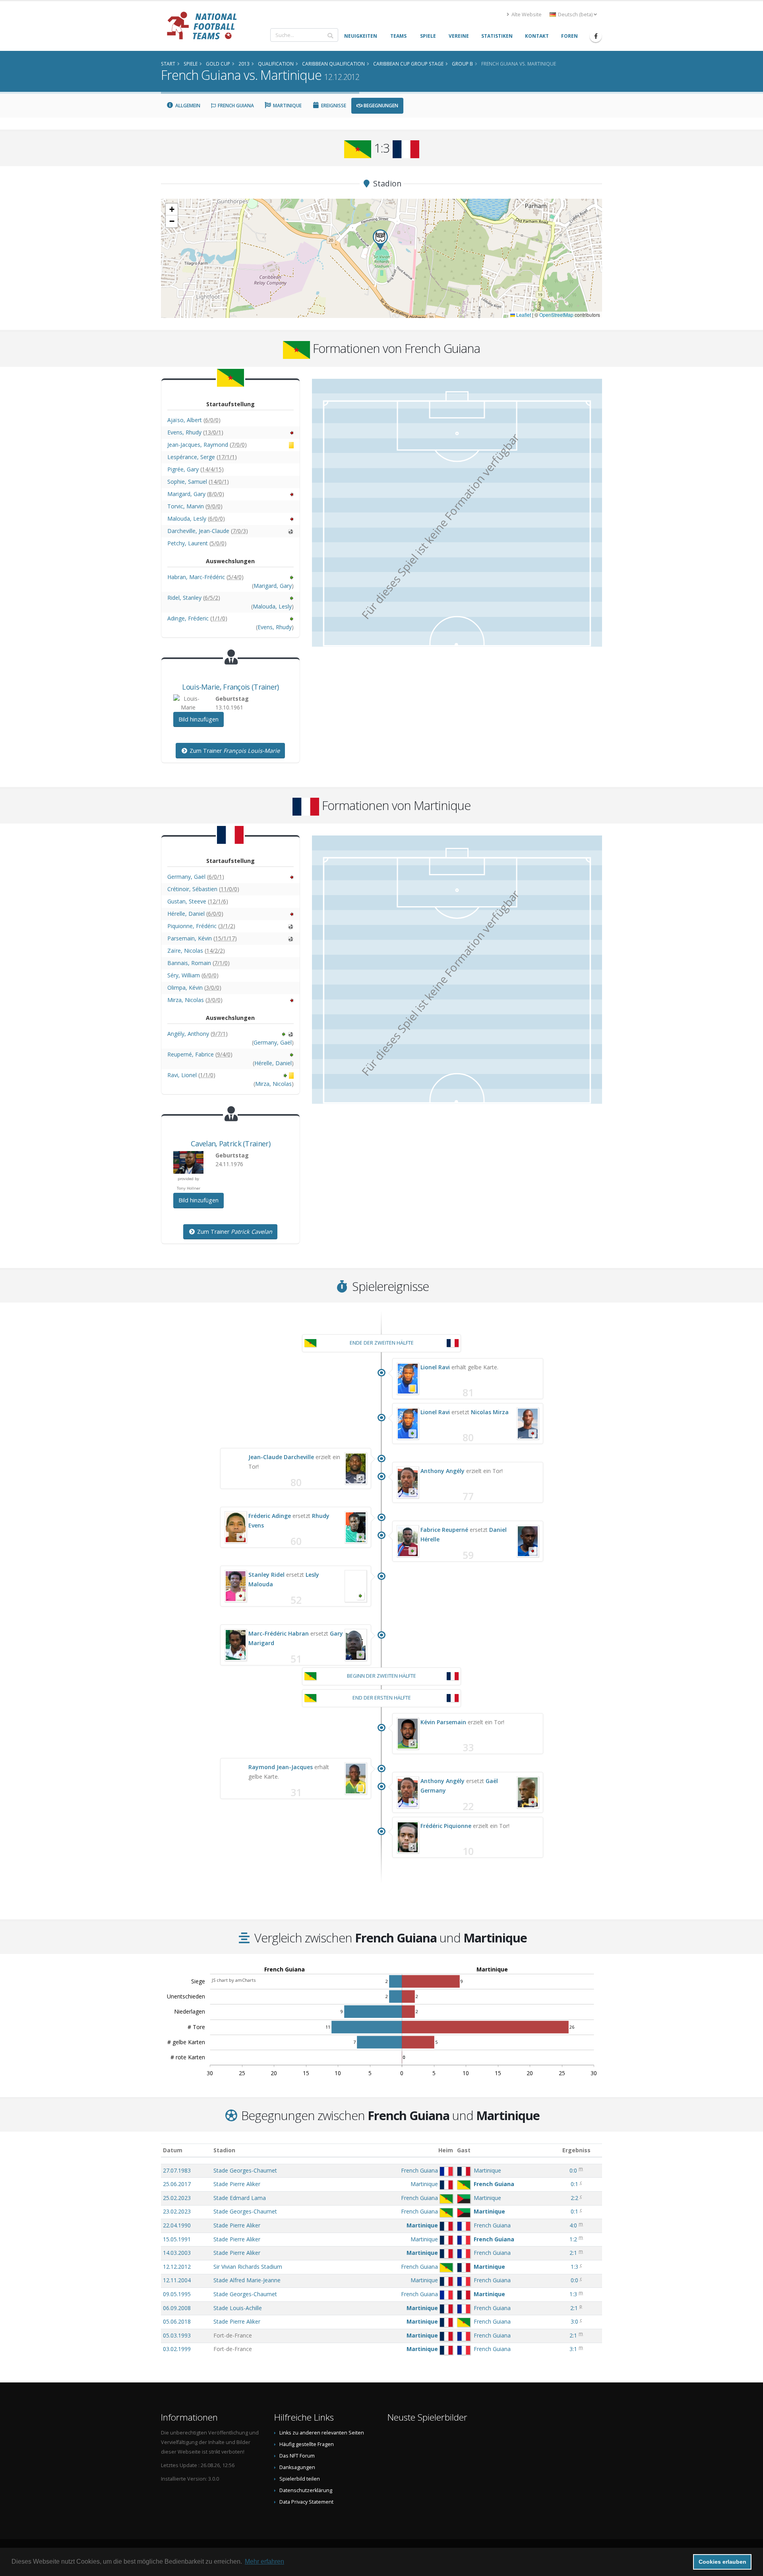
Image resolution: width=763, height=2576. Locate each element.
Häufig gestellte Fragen (307, 2444)
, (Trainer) (230, 687)
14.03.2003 (177, 2253)
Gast (464, 2150)
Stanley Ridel (266, 1575)
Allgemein (187, 106)
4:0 (573, 2225)
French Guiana (235, 106)
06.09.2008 (177, 2308)
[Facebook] (596, 36)
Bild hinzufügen (198, 719)
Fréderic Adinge (270, 1516)
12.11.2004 (177, 2280)
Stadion (224, 2150)
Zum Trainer (234, 751)
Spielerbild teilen (300, 2479)
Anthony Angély (443, 1471)
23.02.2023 (177, 2211)
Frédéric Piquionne (446, 1826)
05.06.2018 (177, 2321)
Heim (446, 2150)
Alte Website (526, 15)
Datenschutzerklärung (306, 2490)
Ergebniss (576, 2150)
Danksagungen (297, 2467)
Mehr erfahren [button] (264, 2561)
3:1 (573, 2349)
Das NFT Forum (297, 2456)
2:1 (573, 2253)
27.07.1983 (177, 2170)
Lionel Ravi (435, 1367)
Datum (173, 2150)
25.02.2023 (177, 2198)
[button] (380, 240)
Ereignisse (333, 106)
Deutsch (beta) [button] (575, 15)
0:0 (573, 2170)
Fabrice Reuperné (444, 1530)
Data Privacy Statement (306, 2502)
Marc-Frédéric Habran (279, 1633)
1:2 (573, 2239)
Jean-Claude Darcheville (281, 1457)
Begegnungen (380, 106)
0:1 (574, 2184)
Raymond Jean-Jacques (281, 1767)
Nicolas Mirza (490, 1412)
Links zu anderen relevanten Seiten (322, 2433)
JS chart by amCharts (234, 1980)
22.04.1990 (177, 2225)
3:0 (574, 2321)
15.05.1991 (177, 2239)
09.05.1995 (177, 2294)
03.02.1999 (177, 2349)
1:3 (574, 2267)
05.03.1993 (177, 2335)
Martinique (287, 106)
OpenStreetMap (556, 315)
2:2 (574, 2198)
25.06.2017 (177, 2184)
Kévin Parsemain (443, 1722)
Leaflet (523, 315)
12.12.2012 (177, 2267)
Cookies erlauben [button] (722, 2562)
